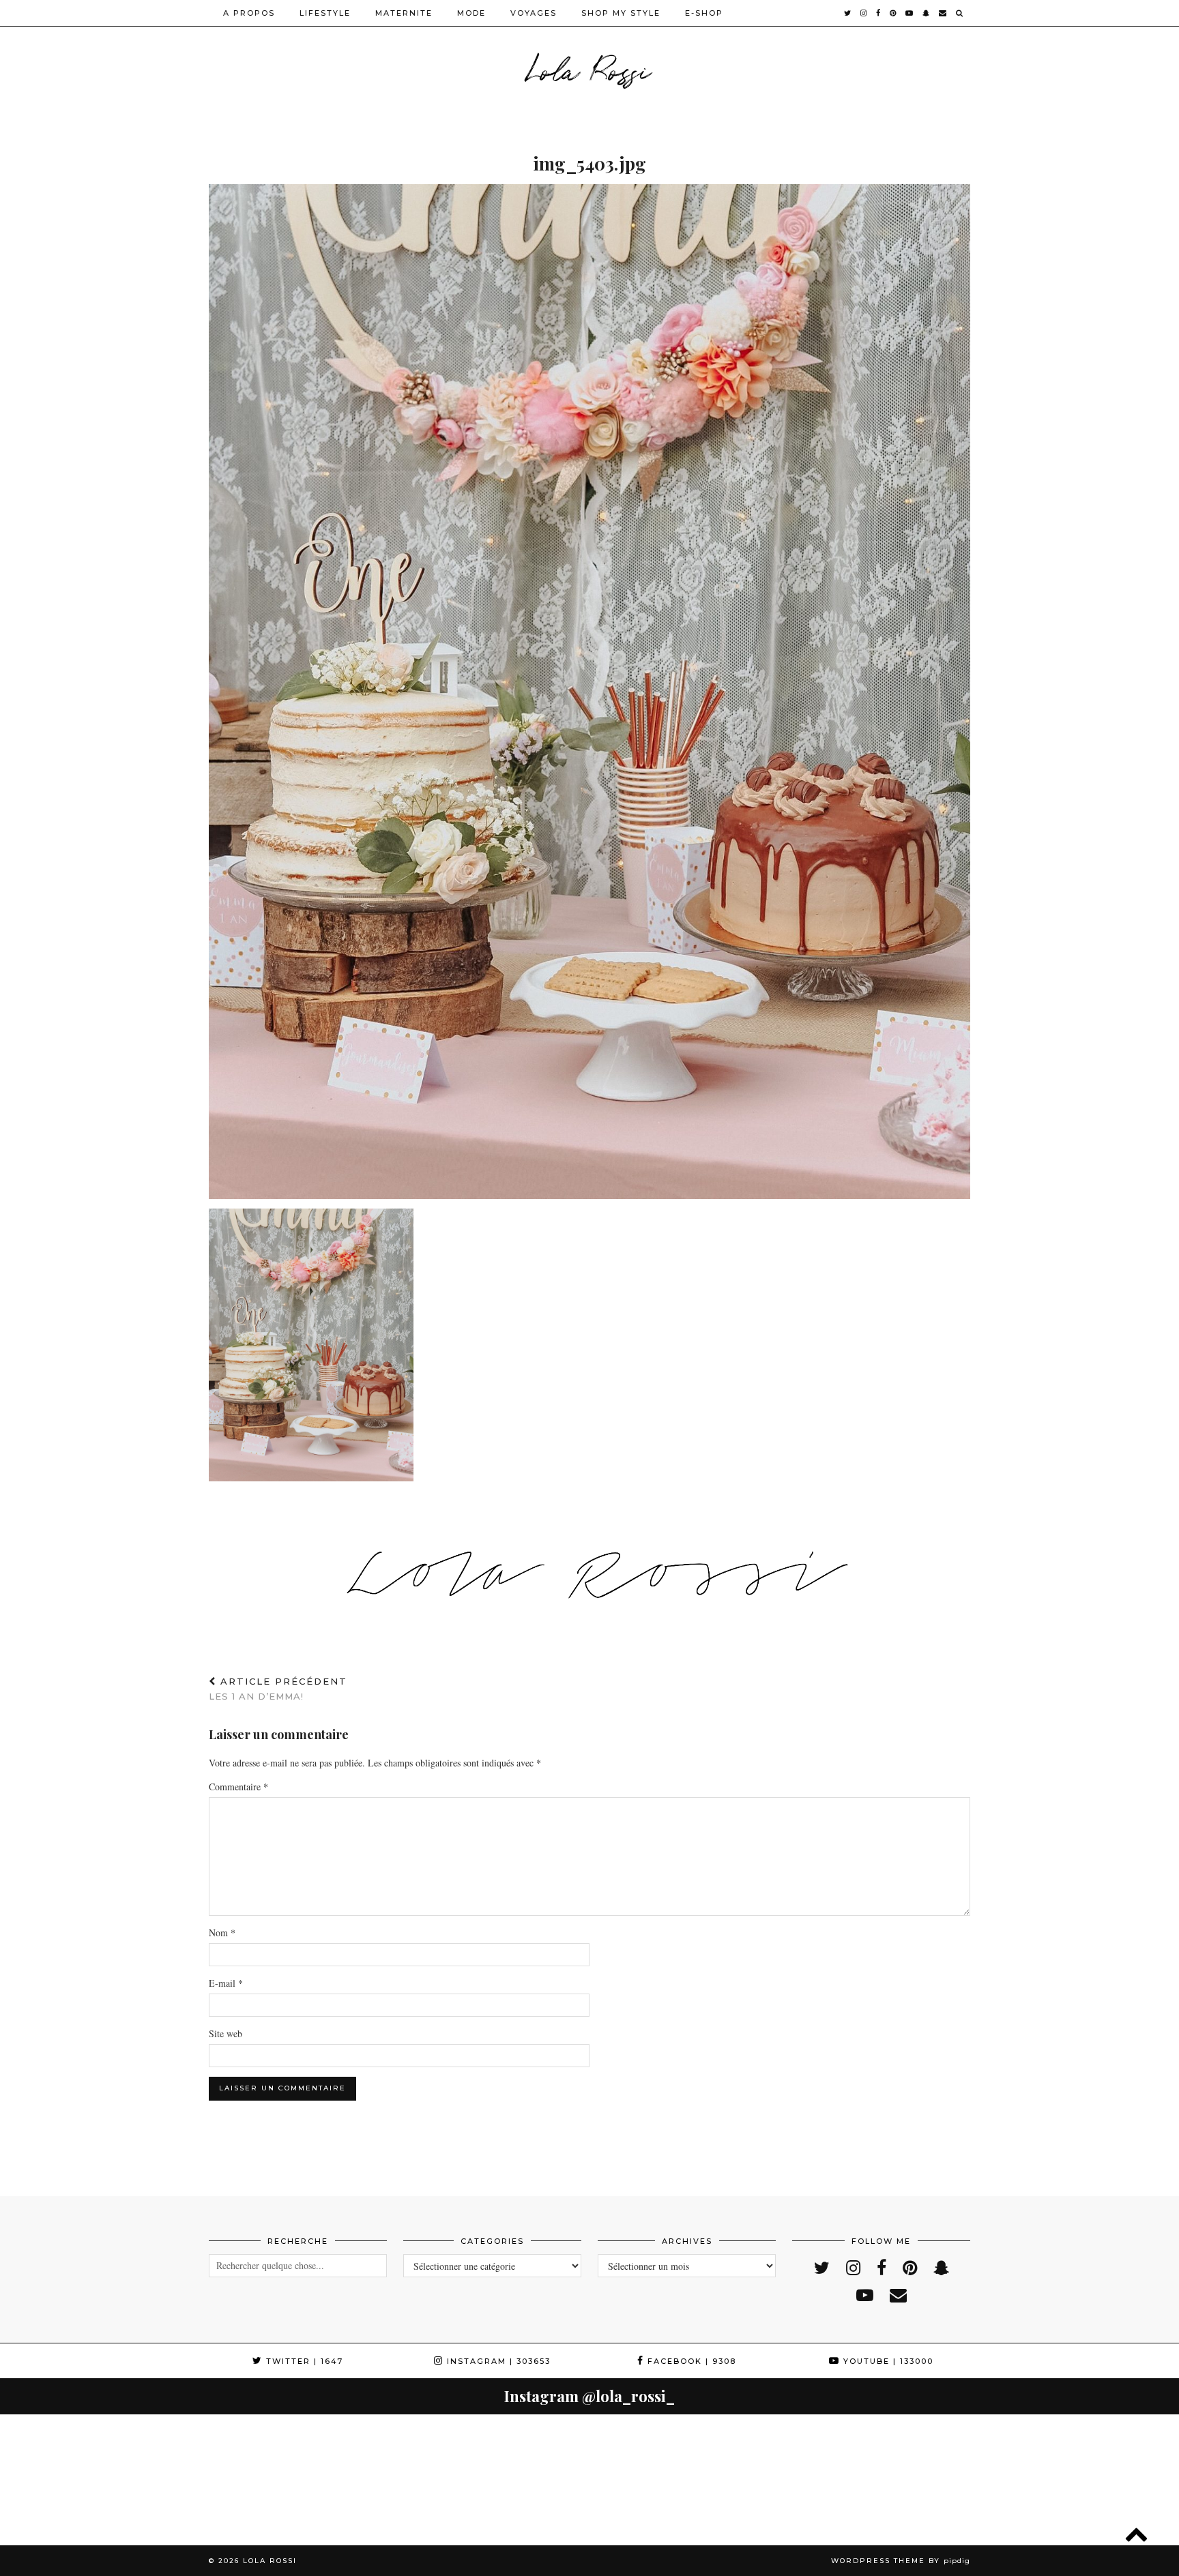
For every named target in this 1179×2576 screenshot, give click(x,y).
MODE (471, 13)
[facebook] (879, 13)
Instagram (497, 2361)
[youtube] (910, 13)
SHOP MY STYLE (621, 13)
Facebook (690, 2361)
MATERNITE (404, 13)
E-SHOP (704, 13)
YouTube (887, 2361)
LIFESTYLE (325, 13)
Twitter (303, 2361)
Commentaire (238, 1787)
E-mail (226, 1983)
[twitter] (848, 13)
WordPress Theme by (901, 2561)
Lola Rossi (590, 68)
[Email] (943, 13)
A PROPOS (249, 13)
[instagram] (864, 13)
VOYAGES (534, 13)
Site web (225, 2033)
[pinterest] (893, 13)
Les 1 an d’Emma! (278, 1689)
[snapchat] (927, 13)
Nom (222, 1933)
